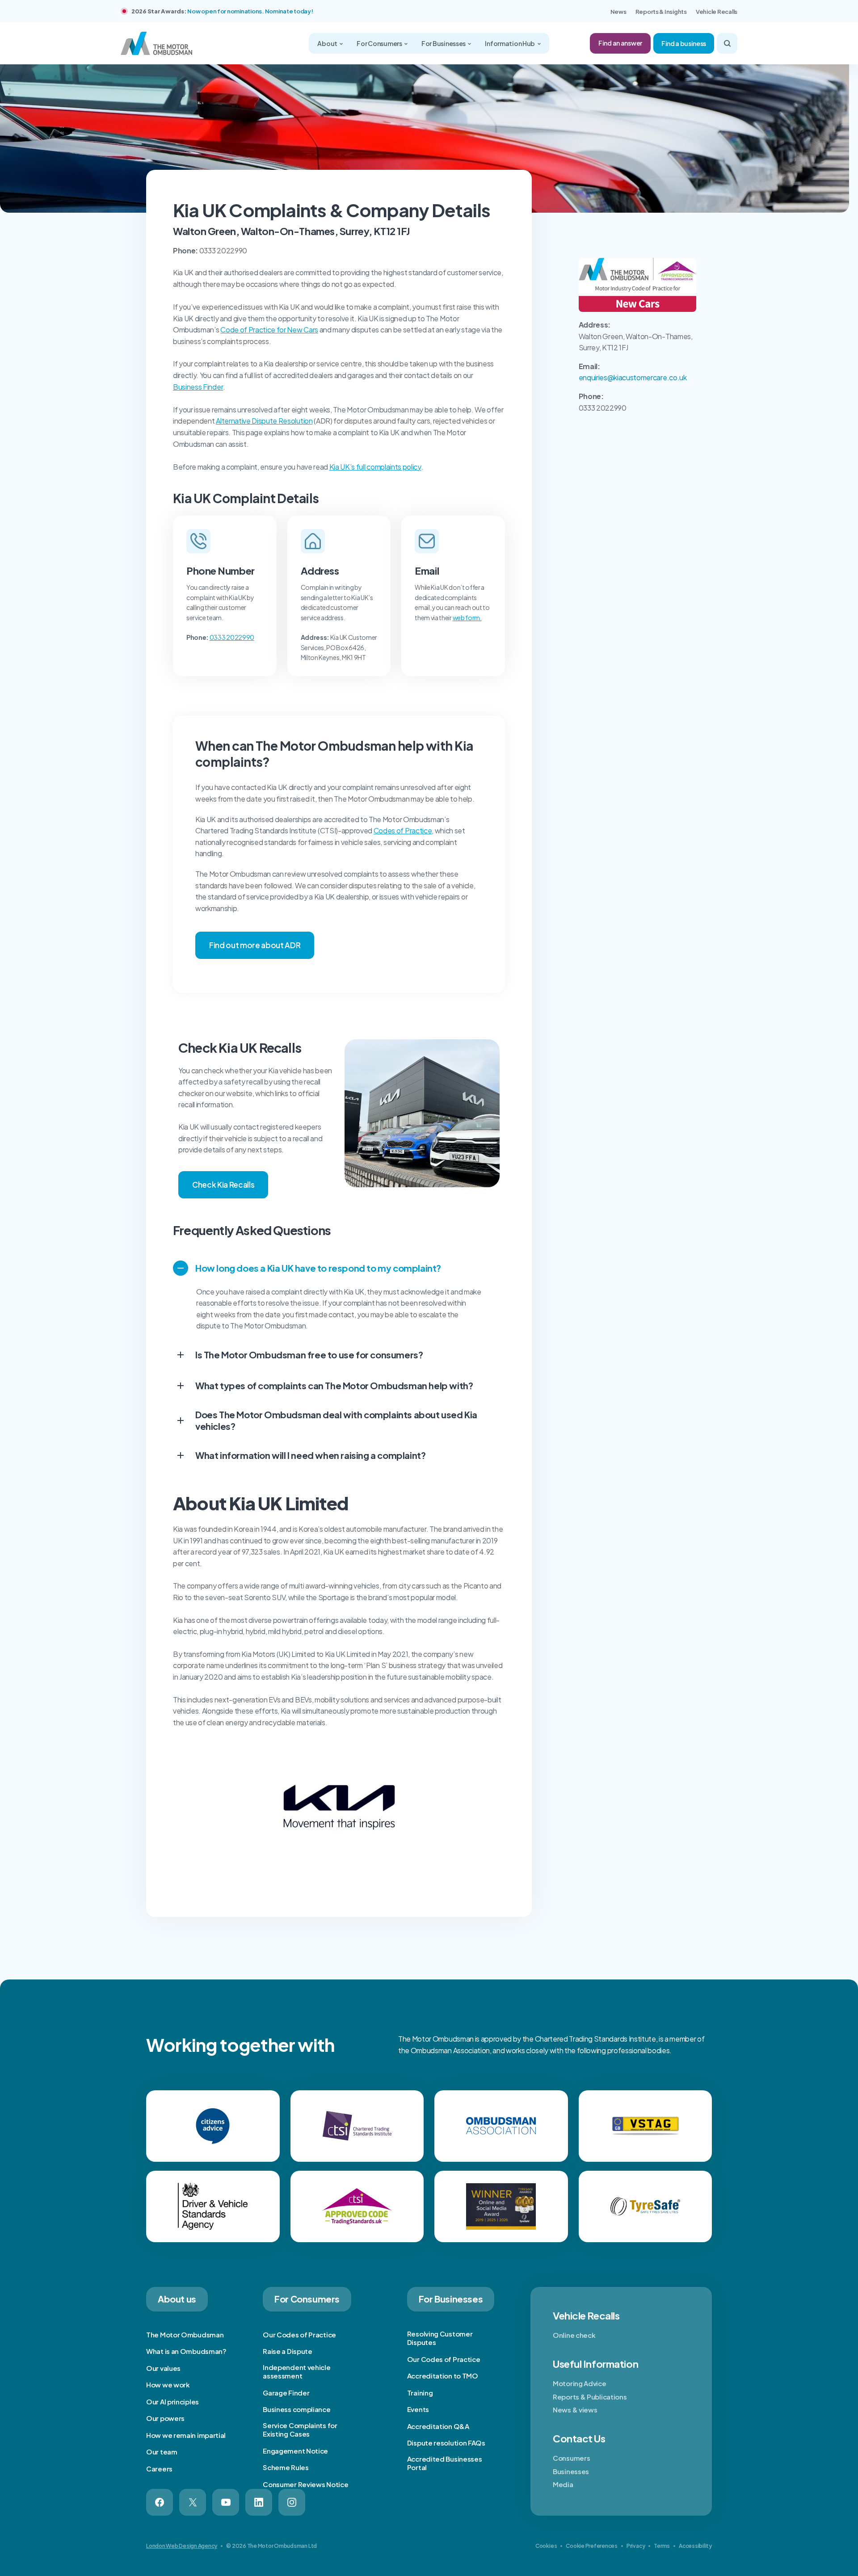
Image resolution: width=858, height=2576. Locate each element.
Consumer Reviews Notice (305, 2484)
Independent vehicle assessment (297, 2372)
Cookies (546, 2546)
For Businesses (444, 43)
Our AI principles (172, 2402)
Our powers (165, 2418)
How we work (168, 2385)
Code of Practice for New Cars (269, 330)
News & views (575, 2410)
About (328, 43)
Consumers (571, 2458)
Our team (162, 2452)
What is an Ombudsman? (186, 2351)
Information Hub (510, 43)
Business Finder (198, 387)
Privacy (636, 2546)
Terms (662, 2546)
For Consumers (380, 43)
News (618, 12)
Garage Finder (286, 2393)
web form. (467, 618)
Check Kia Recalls (223, 1185)
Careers (159, 2469)
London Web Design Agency (182, 2546)
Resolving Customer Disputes (440, 2338)
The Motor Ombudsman (185, 2334)
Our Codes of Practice (299, 2334)
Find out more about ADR (255, 945)
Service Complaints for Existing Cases (300, 2430)
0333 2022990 (232, 637)
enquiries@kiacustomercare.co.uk (633, 377)
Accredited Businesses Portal (445, 2463)
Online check (574, 2335)
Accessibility (695, 2546)
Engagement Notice (295, 2451)
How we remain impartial (186, 2435)
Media (563, 2484)
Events (418, 2409)
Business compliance (297, 2409)
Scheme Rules (286, 2467)
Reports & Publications (590, 2397)
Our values (163, 2368)
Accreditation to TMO (443, 2376)
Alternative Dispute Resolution (264, 421)
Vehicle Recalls (717, 12)
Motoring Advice (580, 2383)
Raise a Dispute (288, 2351)
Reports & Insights (661, 12)
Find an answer (620, 43)
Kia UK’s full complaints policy (375, 467)
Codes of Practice (403, 830)
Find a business (684, 43)
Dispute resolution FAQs (446, 2443)
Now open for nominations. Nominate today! (250, 11)
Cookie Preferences (592, 2546)
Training (420, 2393)
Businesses (571, 2471)
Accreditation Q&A (438, 2426)
